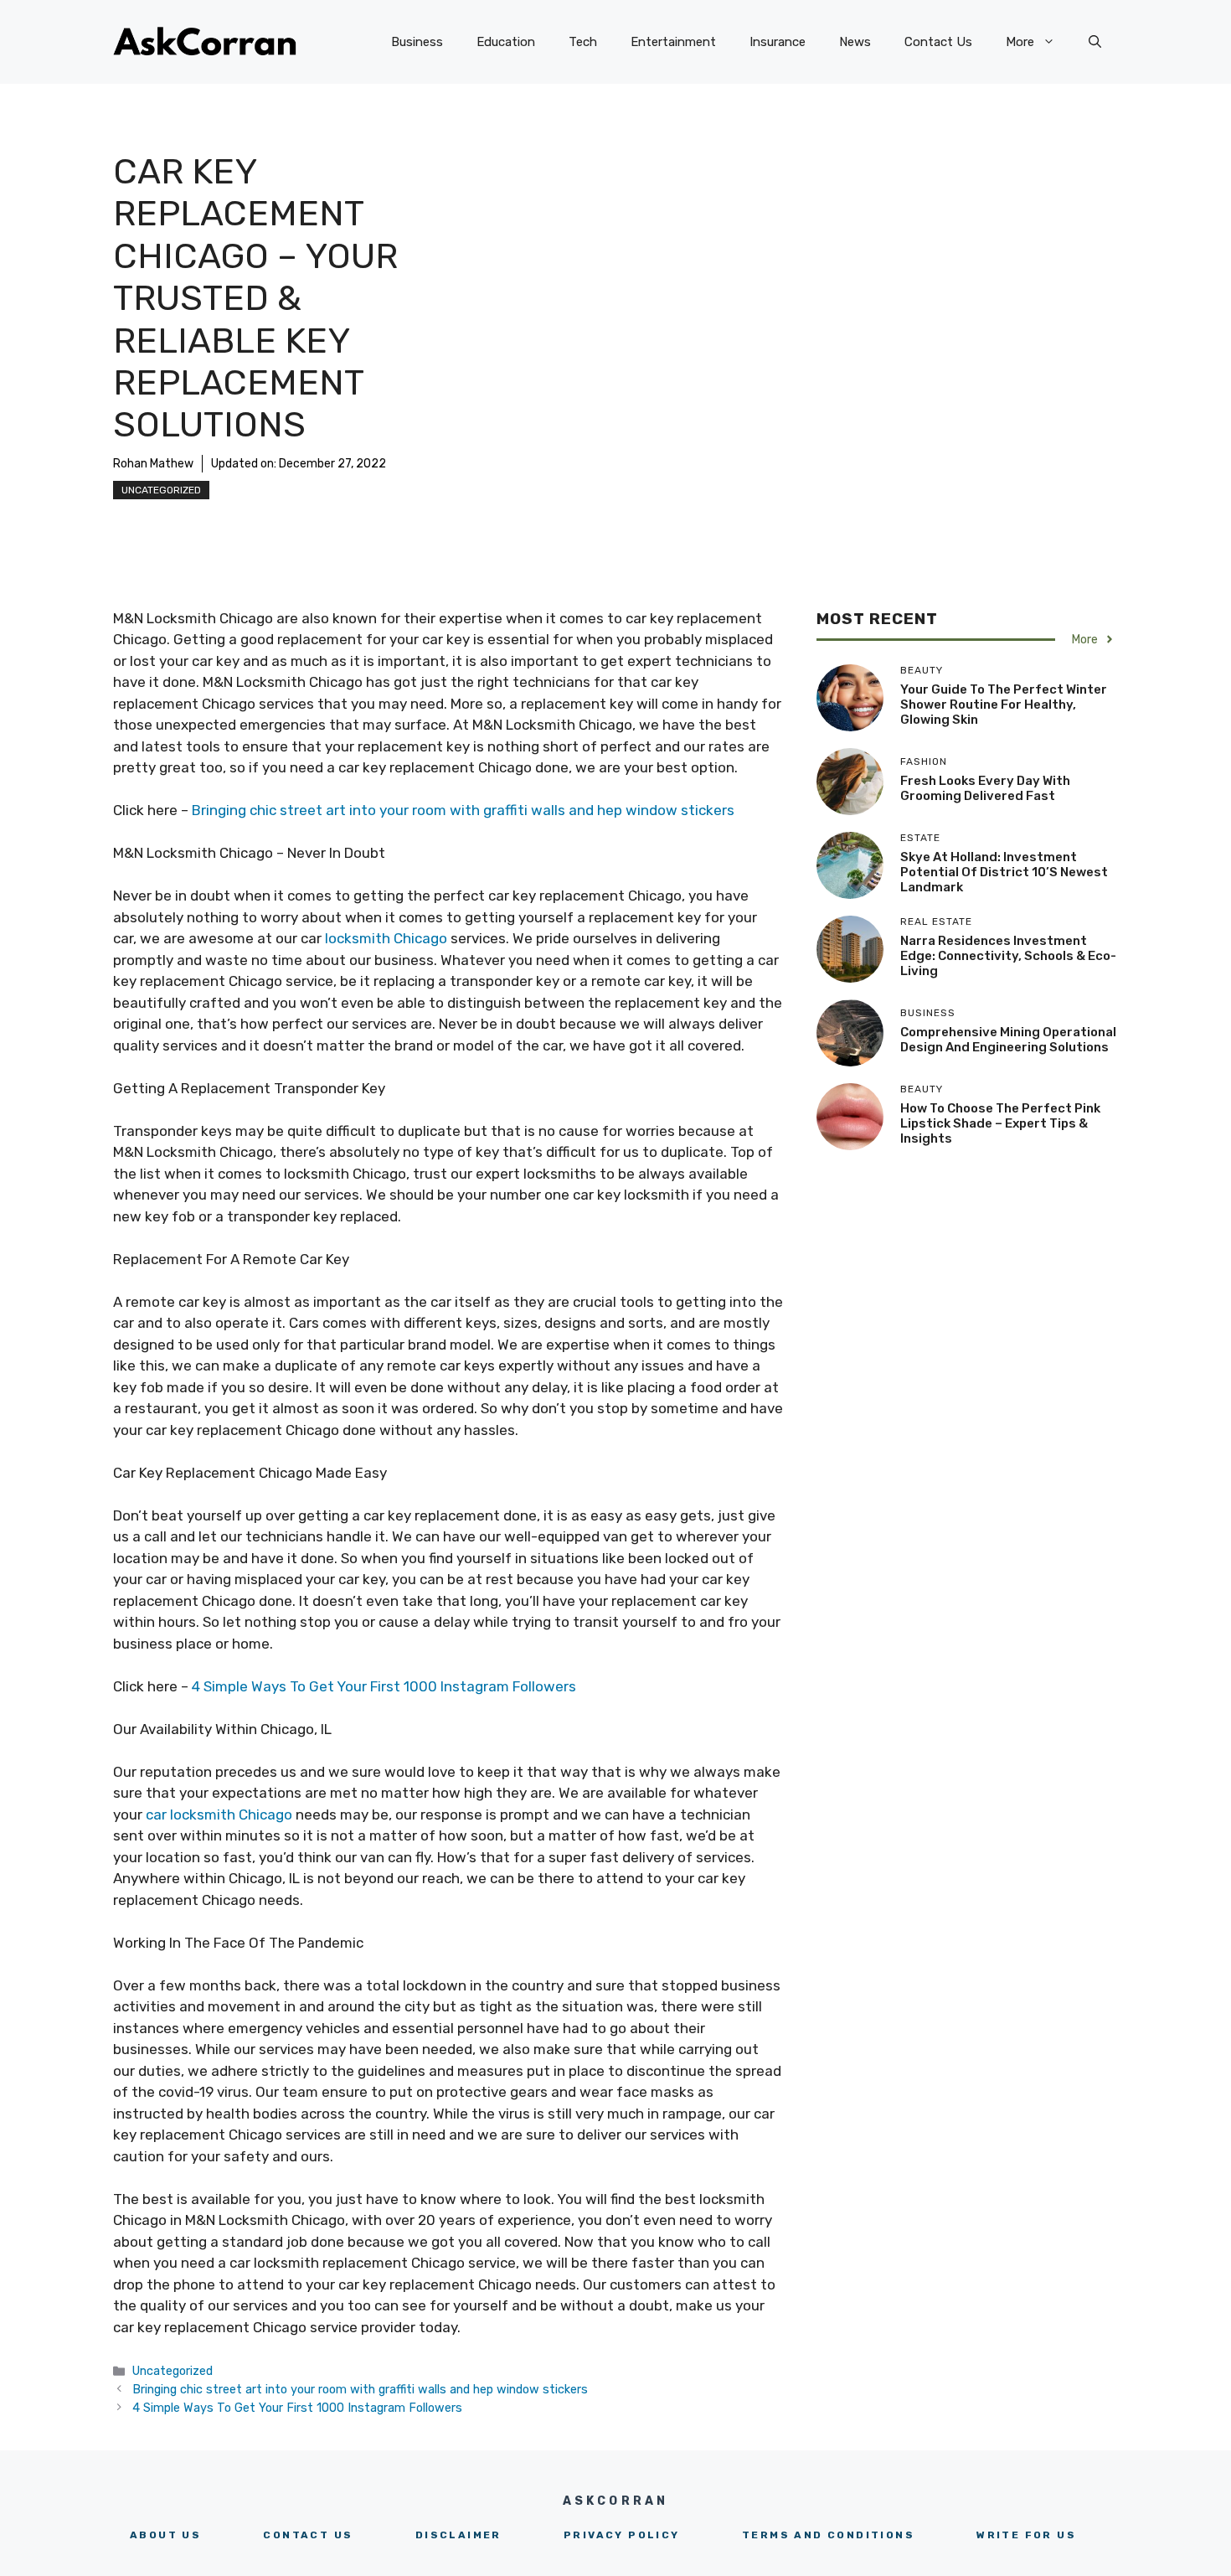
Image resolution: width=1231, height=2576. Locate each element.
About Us (165, 2535)
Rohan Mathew (153, 464)
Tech (583, 42)
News (855, 42)
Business (417, 42)
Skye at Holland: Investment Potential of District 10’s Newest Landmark (1004, 872)
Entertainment (673, 42)
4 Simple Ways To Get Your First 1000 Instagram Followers (384, 1686)
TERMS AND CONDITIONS (828, 2535)
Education (506, 42)
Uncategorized (161, 490)
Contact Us (938, 42)
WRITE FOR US (1026, 2535)
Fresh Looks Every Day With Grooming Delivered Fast (985, 788)
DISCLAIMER (458, 2535)
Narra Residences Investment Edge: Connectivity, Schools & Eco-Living (1008, 956)
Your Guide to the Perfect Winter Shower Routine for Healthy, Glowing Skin (1004, 705)
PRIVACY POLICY (622, 2535)
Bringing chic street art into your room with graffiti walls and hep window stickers (465, 810)
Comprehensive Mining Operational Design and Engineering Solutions (1008, 1040)
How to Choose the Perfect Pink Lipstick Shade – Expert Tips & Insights (1000, 1123)
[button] (1095, 42)
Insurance (778, 42)
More (1020, 42)
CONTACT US (308, 2535)
